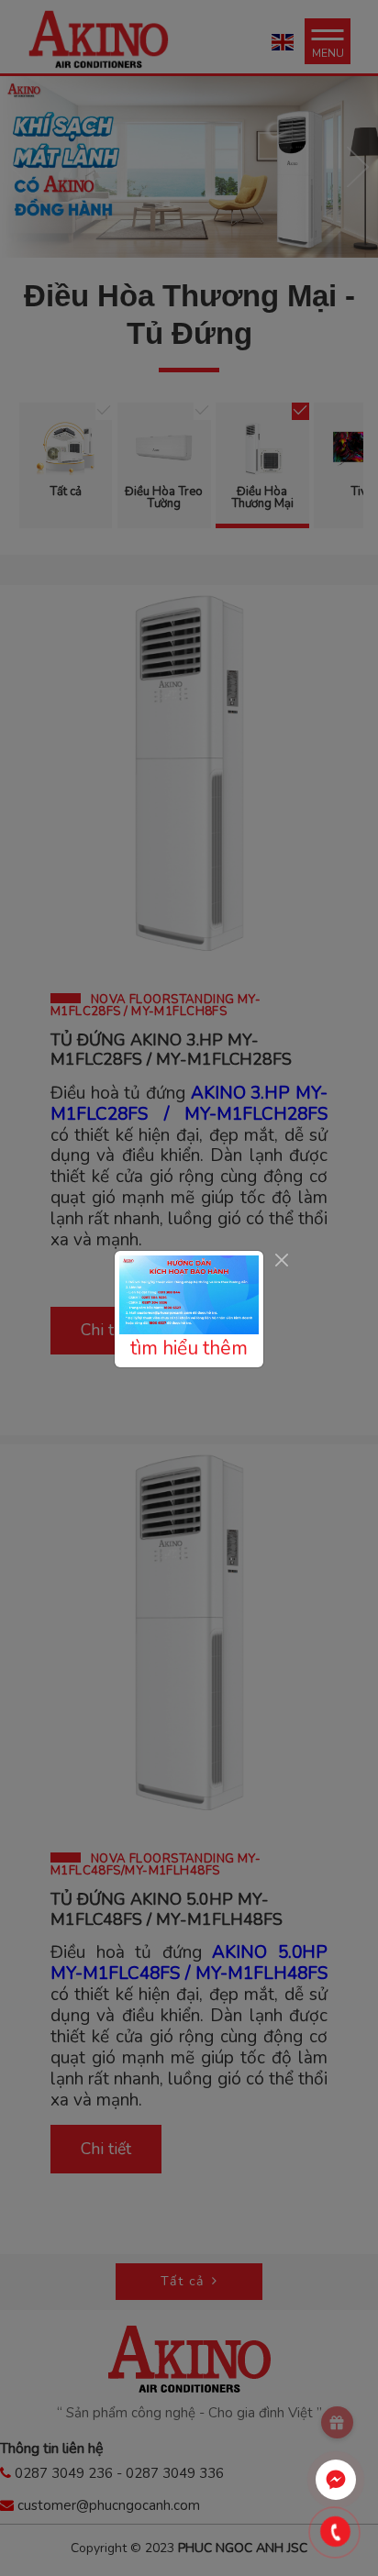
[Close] (281, 1260)
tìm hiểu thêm (189, 1348)
